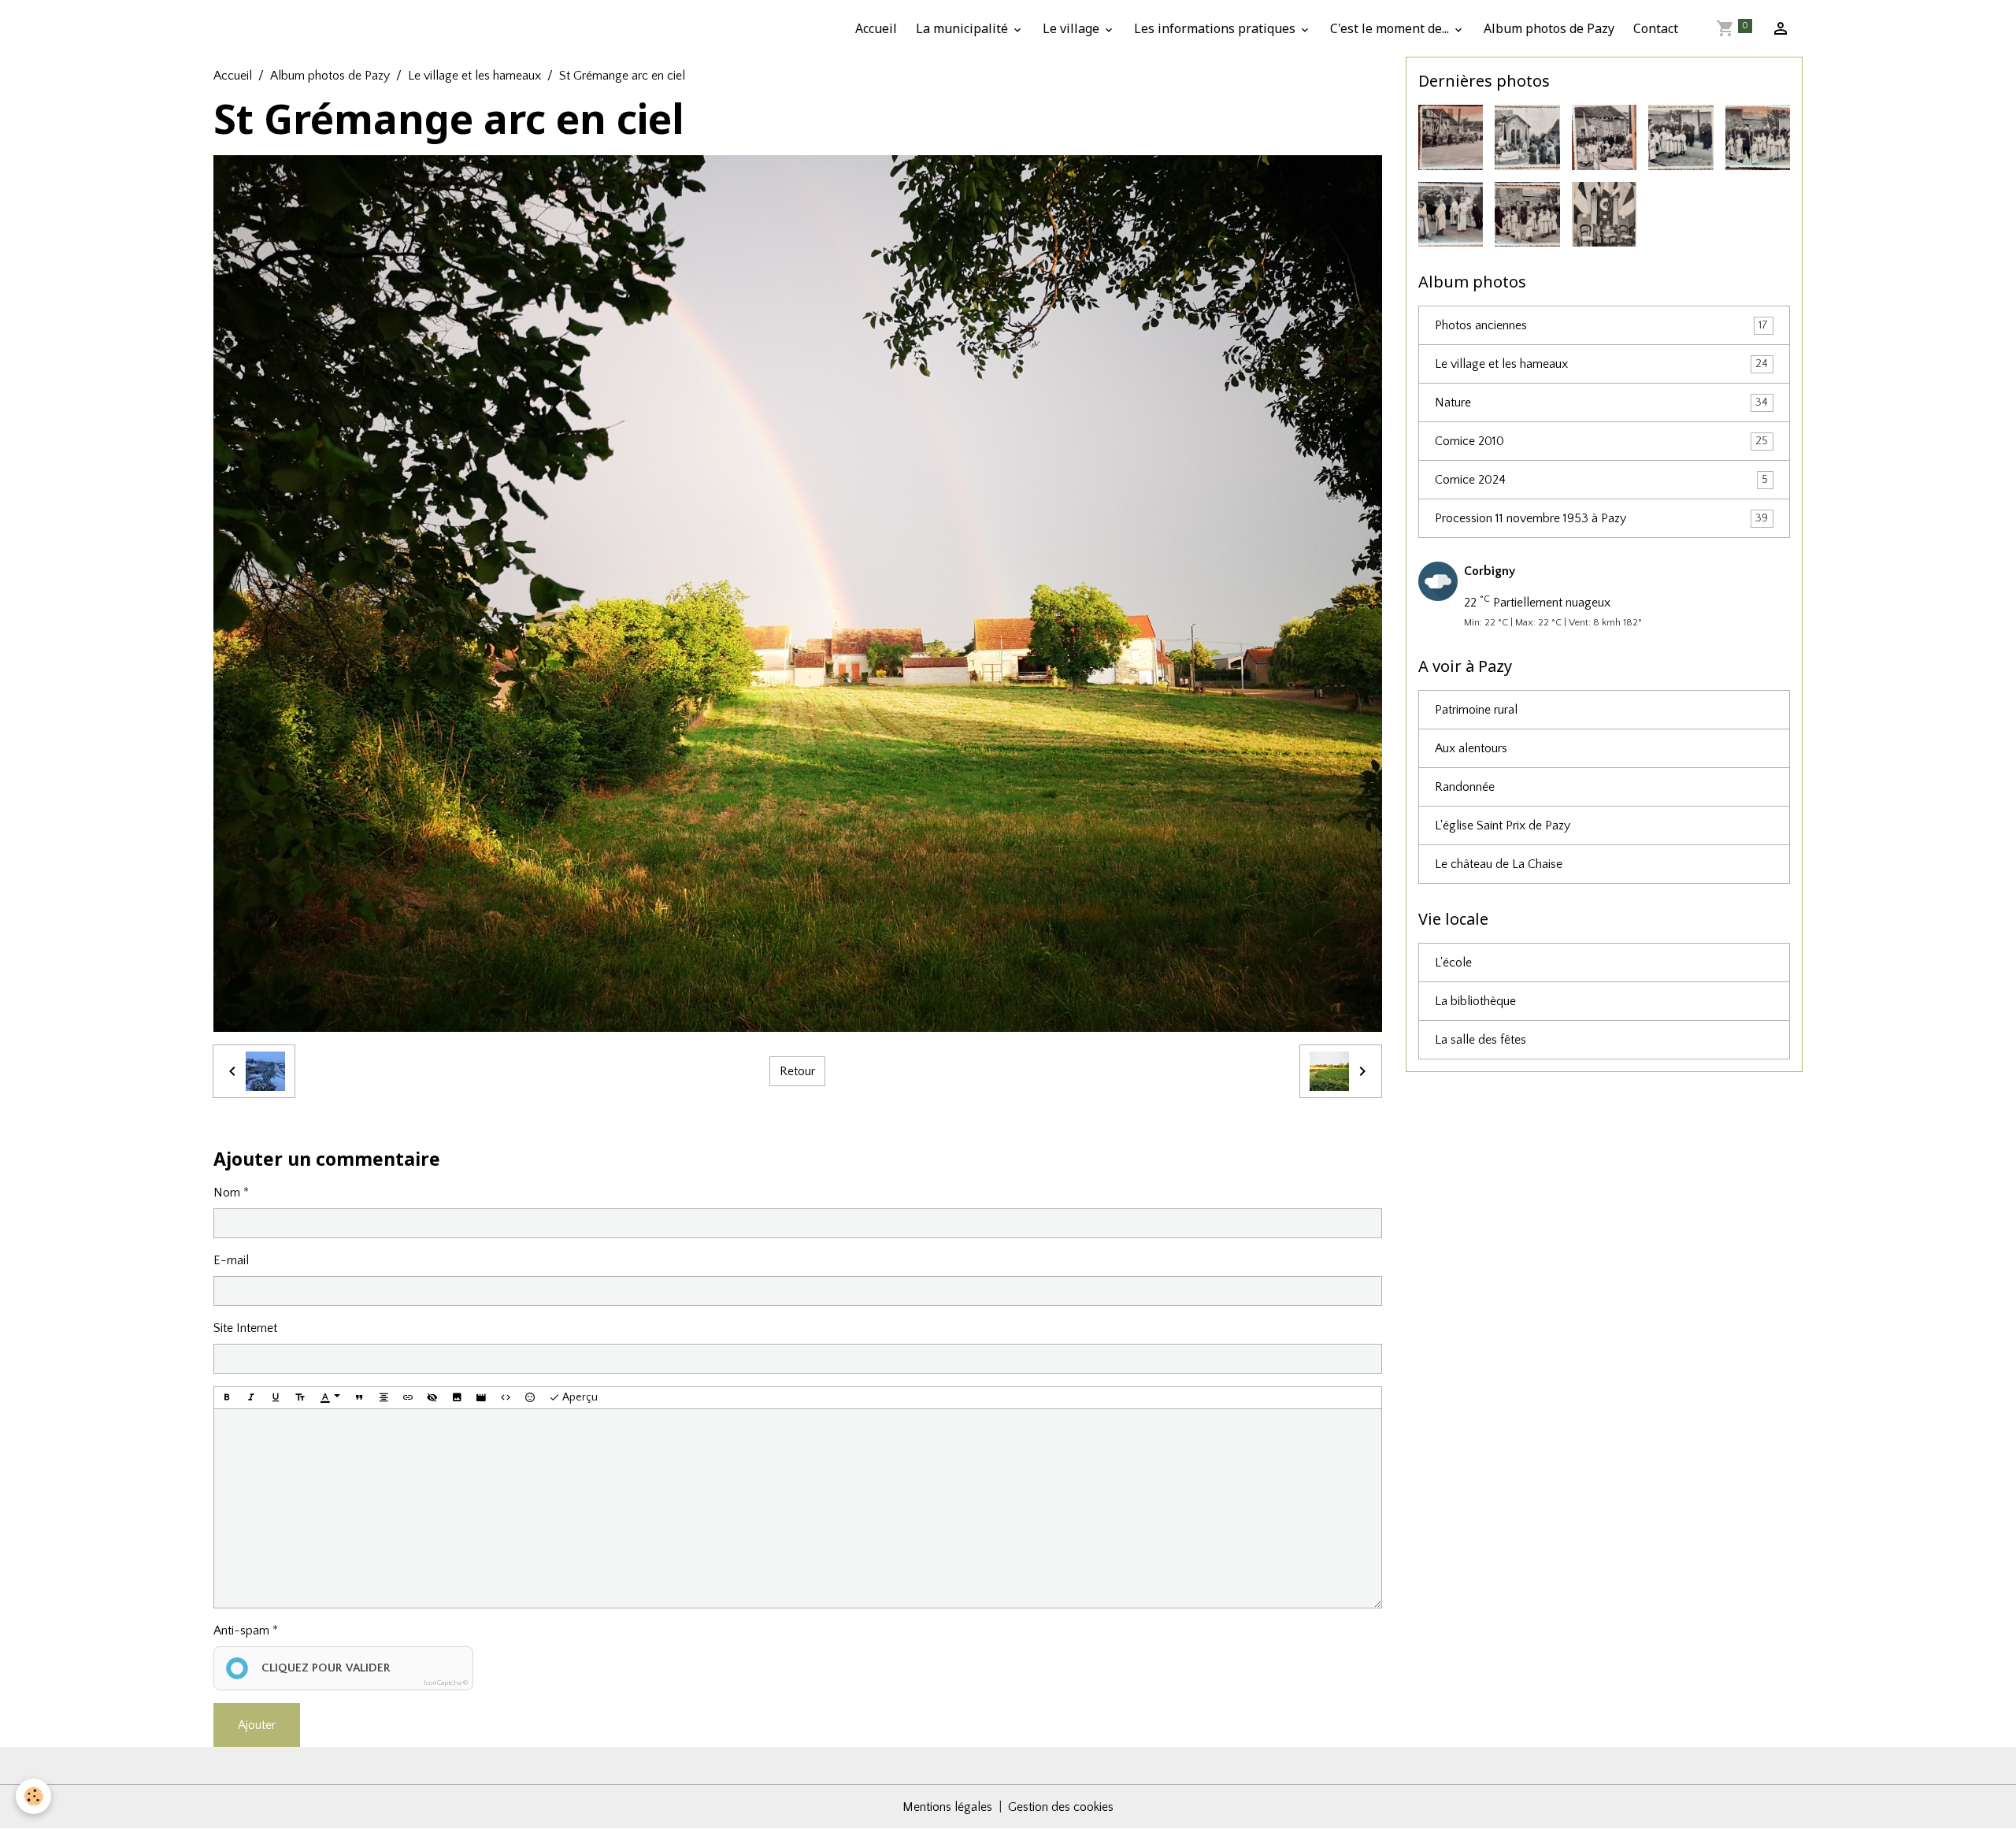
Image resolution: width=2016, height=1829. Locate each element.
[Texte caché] (432, 1398)
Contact (1656, 28)
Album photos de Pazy (1549, 28)
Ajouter (257, 1725)
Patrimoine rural (1476, 710)
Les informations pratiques (1216, 28)
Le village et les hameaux (474, 76)
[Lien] (408, 1398)
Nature (1602, 403)
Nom (227, 1193)
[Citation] (359, 1398)
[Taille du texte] (300, 1398)
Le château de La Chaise (1499, 864)
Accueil (876, 28)
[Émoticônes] (530, 1398)
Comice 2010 (1602, 441)
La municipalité (964, 28)
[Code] (506, 1398)
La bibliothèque (1475, 1001)
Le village (1073, 28)
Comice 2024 (1602, 480)
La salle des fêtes (1480, 1040)
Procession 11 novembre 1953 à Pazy (1602, 518)
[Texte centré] (384, 1398)
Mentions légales (947, 1807)
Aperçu (579, 1397)
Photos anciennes (1602, 325)
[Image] (457, 1398)
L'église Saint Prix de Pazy (1503, 825)
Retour (797, 1071)
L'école (1453, 963)
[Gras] (227, 1398)
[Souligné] (276, 1398)
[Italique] (251, 1398)
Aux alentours (1471, 748)
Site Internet (245, 1328)
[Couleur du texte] (330, 1398)
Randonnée (1465, 787)
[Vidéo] (481, 1398)
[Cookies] (33, 1796)
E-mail (231, 1260)
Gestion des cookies (1061, 1807)
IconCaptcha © (446, 1682)
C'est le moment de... (1391, 28)
